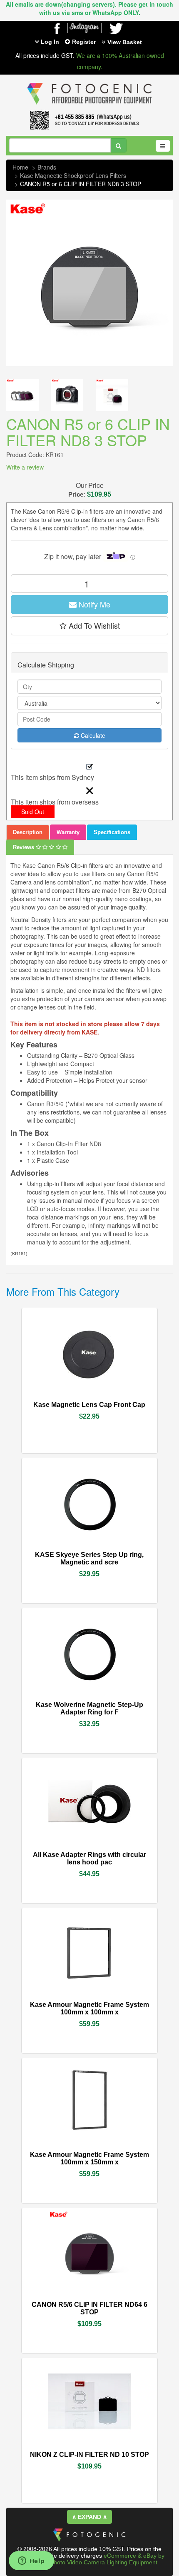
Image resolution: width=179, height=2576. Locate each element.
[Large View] (22, 395)
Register (84, 42)
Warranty (68, 832)
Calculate (92, 735)
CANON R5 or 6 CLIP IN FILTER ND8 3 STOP (81, 184)
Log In (50, 42)
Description (28, 832)
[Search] (118, 145)
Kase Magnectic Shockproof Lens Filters (73, 175)
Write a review (25, 467)
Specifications (112, 832)
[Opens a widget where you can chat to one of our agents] (31, 2561)
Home (20, 167)
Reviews (24, 847)
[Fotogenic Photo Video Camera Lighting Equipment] (89, 83)
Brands (47, 167)
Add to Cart (112, 1401)
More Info (65, 1400)
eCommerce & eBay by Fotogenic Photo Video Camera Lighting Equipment (93, 2559)
